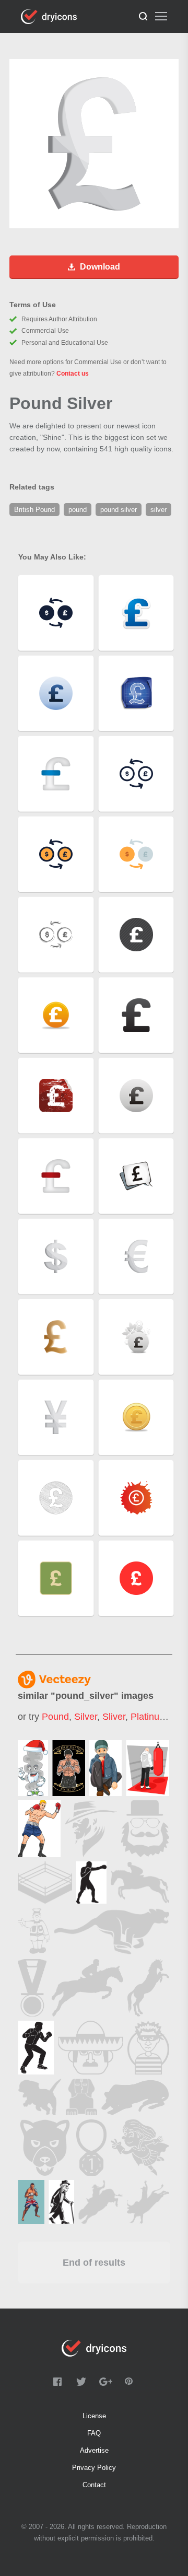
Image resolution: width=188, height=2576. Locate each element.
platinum (149, 1717)
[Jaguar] (135, 2097)
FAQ (94, 2433)
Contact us (73, 374)
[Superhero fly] (140, 2148)
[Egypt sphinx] (81, 2097)
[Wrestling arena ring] (45, 1883)
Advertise (94, 2450)
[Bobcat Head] (45, 2148)
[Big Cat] (112, 1931)
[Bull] (148, 2202)
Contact (94, 2485)
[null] (33, 1768)
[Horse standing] (148, 1988)
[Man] (145, 1829)
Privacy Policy (94, 2468)
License (94, 2416)
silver (86, 1717)
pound (55, 1717)
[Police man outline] (34, 1931)
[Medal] (91, 2148)
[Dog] (40, 2097)
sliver (114, 1717)
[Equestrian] (87, 1988)
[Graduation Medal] (32, 1988)
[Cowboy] (91, 1829)
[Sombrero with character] (91, 2048)
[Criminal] (148, 2048)
